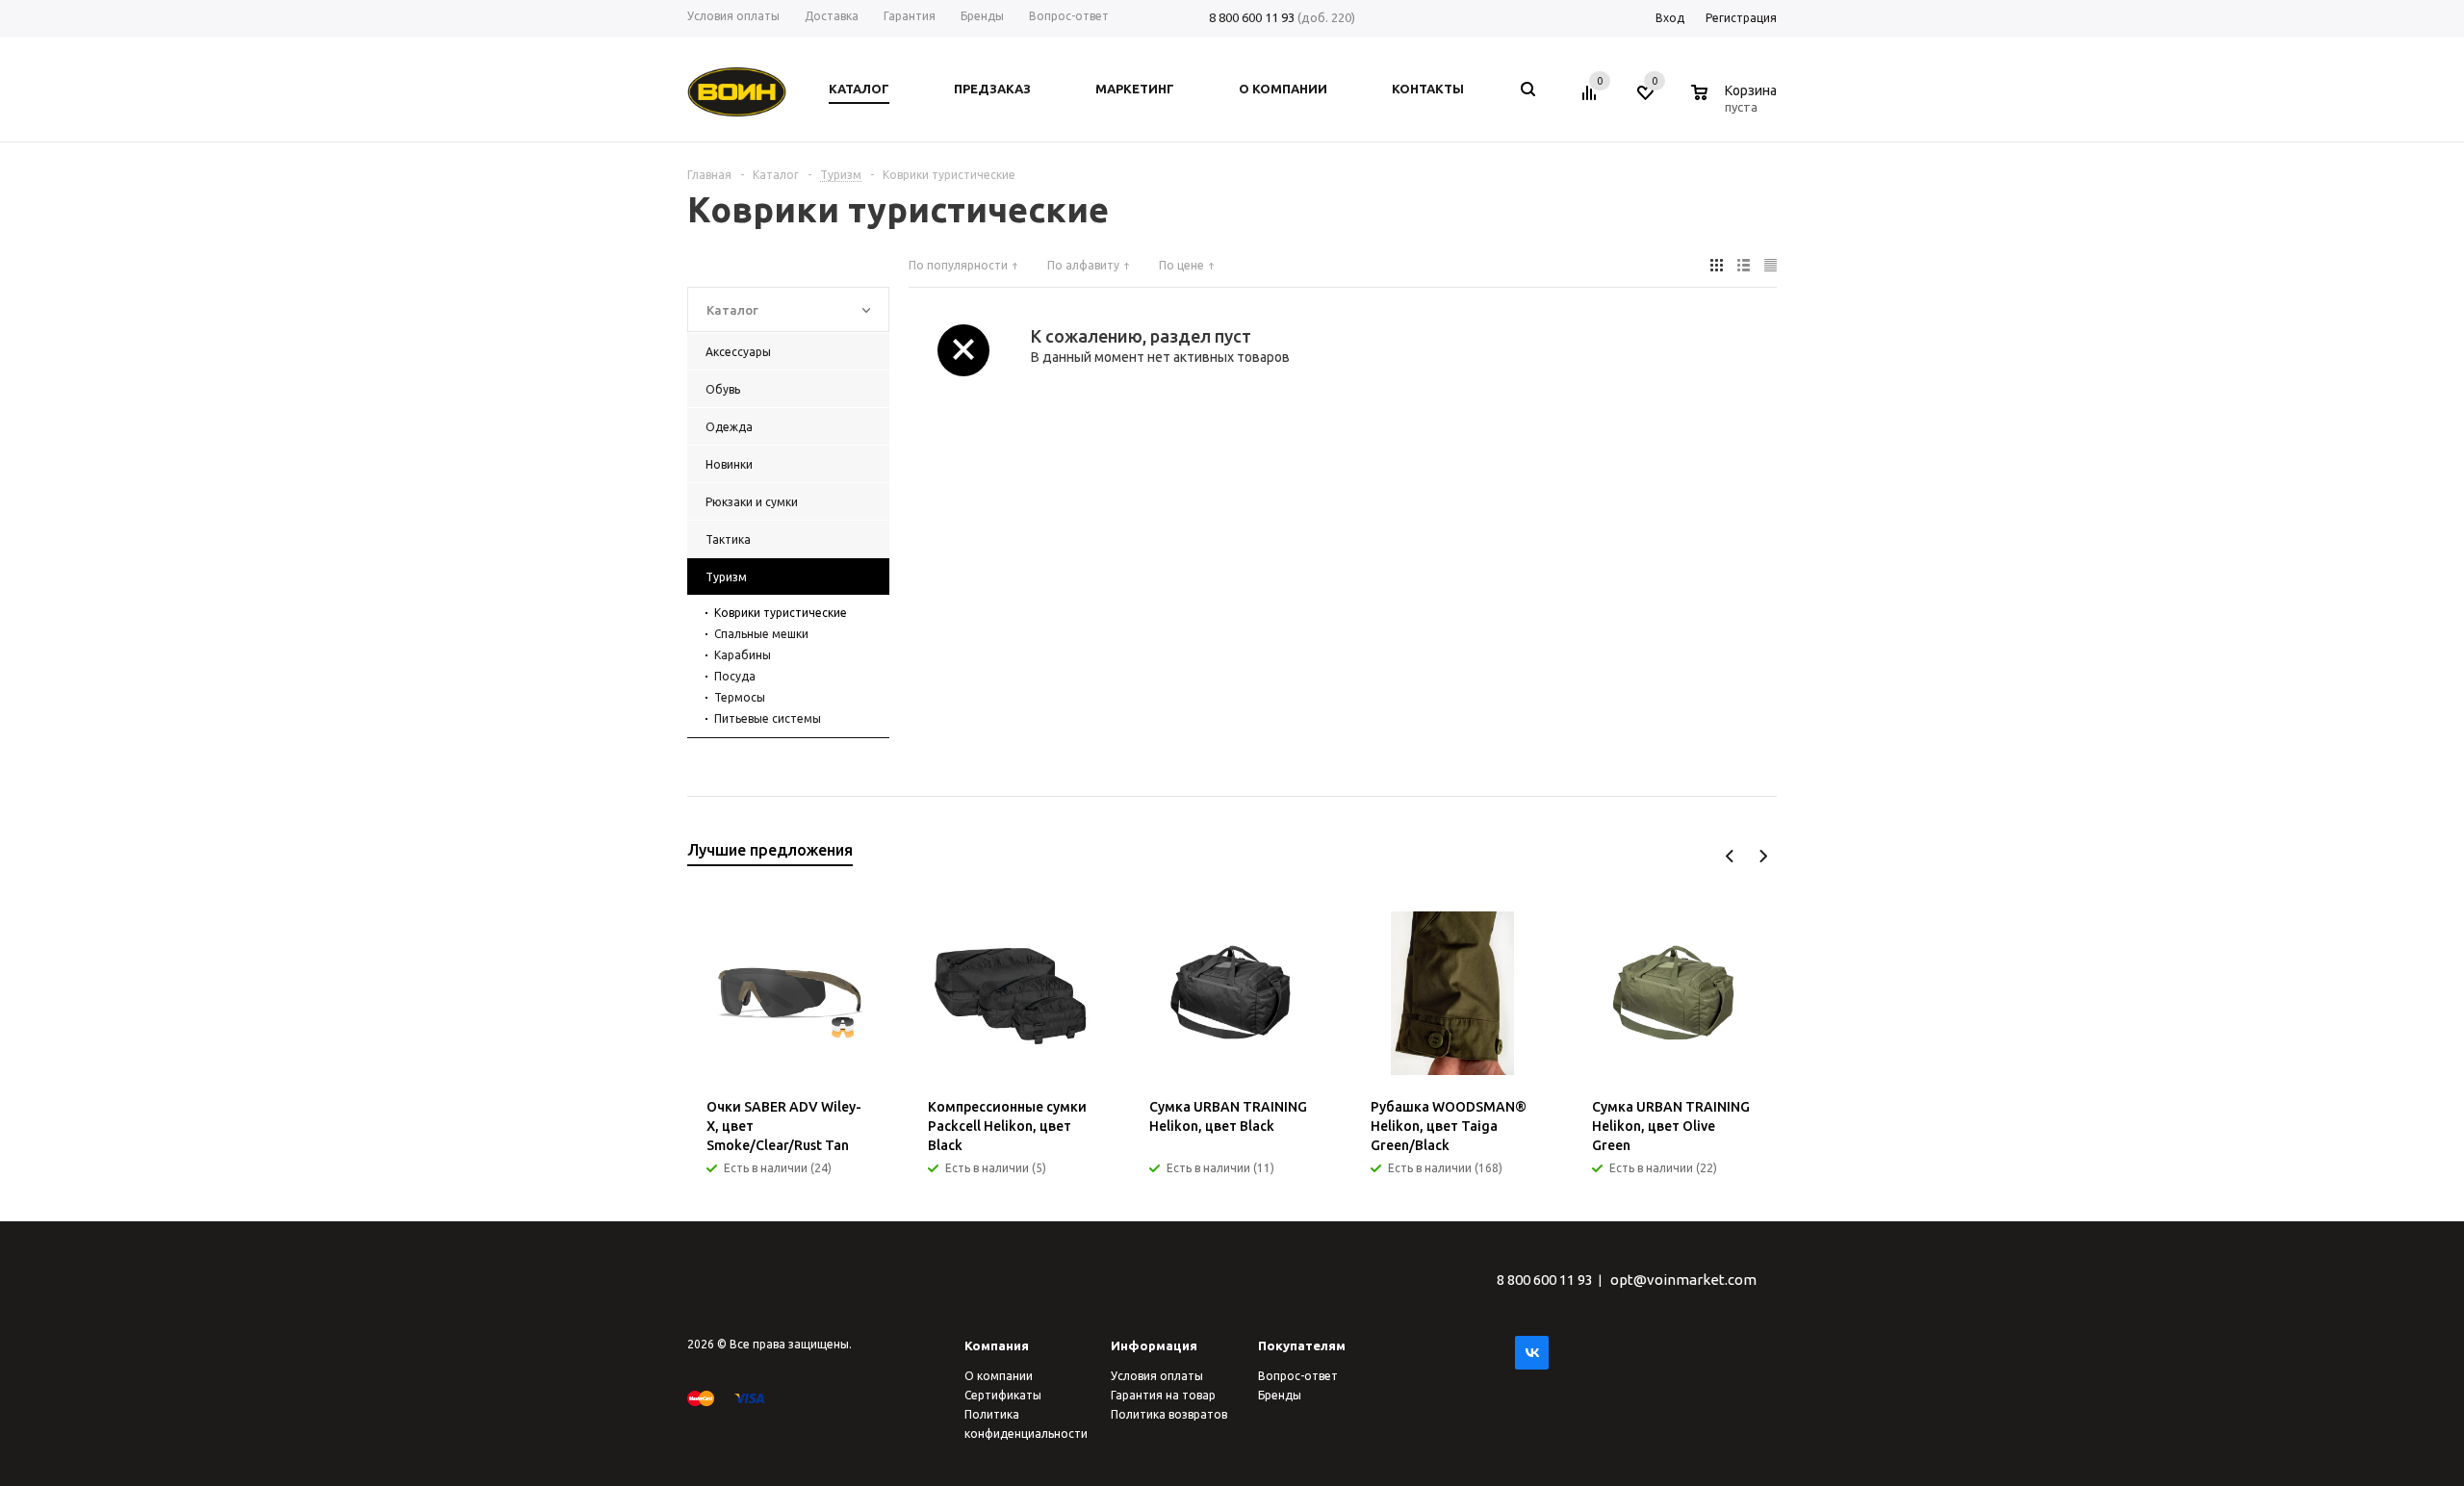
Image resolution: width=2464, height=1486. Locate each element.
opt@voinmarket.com (1683, 1280)
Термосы (740, 697)
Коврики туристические (781, 613)
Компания (997, 1345)
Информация (1154, 1345)
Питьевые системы (768, 718)
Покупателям (1302, 1345)
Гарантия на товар (1163, 1395)
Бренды (1280, 1395)
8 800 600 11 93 (1252, 17)
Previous (1730, 856)
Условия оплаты (1157, 1376)
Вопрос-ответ (1298, 1376)
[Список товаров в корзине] (1736, 104)
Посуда (735, 676)
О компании (999, 1376)
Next (1763, 856)
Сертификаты (1003, 1395)
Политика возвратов (1169, 1414)
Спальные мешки (761, 634)
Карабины (743, 655)
